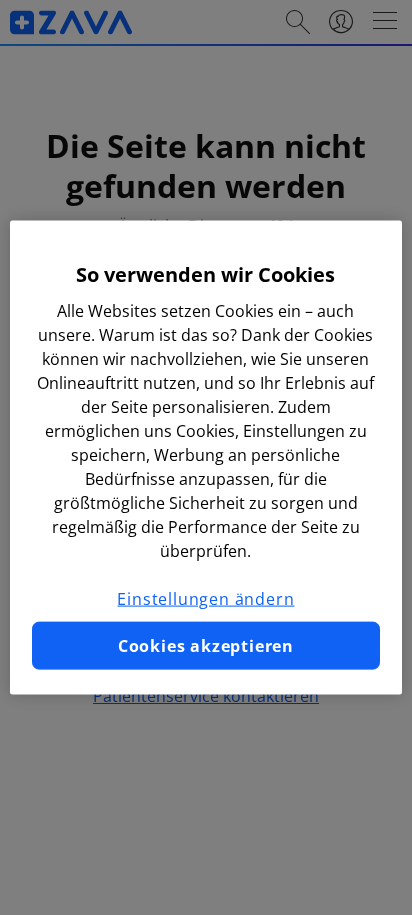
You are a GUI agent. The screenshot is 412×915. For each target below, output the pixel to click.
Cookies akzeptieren (206, 646)
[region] (205, 457)
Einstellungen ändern (205, 598)
